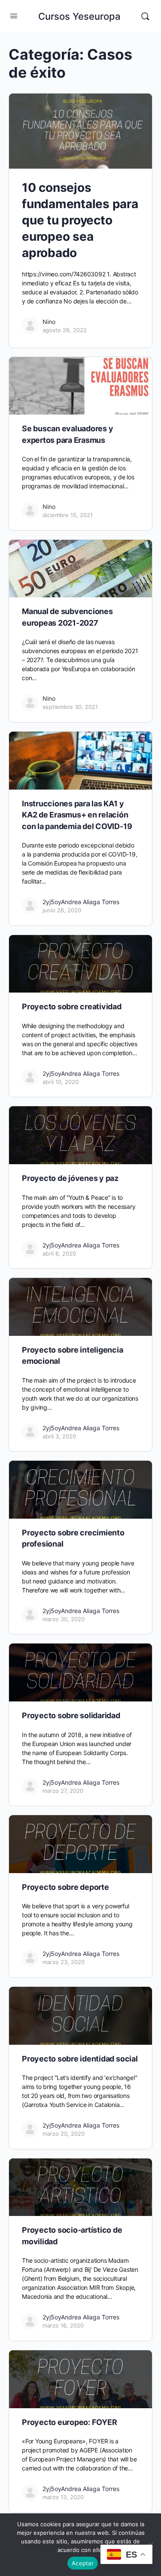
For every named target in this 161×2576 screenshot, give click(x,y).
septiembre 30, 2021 (70, 707)
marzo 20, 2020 (64, 2134)
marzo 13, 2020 (63, 2497)
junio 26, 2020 (62, 910)
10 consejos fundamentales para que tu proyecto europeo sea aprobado (80, 220)
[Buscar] (145, 16)
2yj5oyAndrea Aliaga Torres (81, 902)
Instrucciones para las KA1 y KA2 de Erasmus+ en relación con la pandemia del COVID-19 (77, 815)
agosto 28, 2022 (65, 330)
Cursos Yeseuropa (79, 16)
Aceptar (83, 2563)
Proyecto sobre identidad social (80, 2059)
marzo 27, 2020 (63, 1791)
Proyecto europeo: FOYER (69, 2422)
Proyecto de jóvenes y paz (70, 1178)
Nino (49, 322)
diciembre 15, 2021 (68, 515)
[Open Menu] (14, 16)
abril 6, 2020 (59, 1253)
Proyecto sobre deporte (65, 1887)
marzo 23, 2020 (64, 1962)
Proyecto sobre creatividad (72, 1006)
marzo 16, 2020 (63, 2325)
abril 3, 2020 (59, 1436)
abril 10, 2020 (61, 1082)
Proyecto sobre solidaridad (71, 1715)
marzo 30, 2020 (64, 1619)
